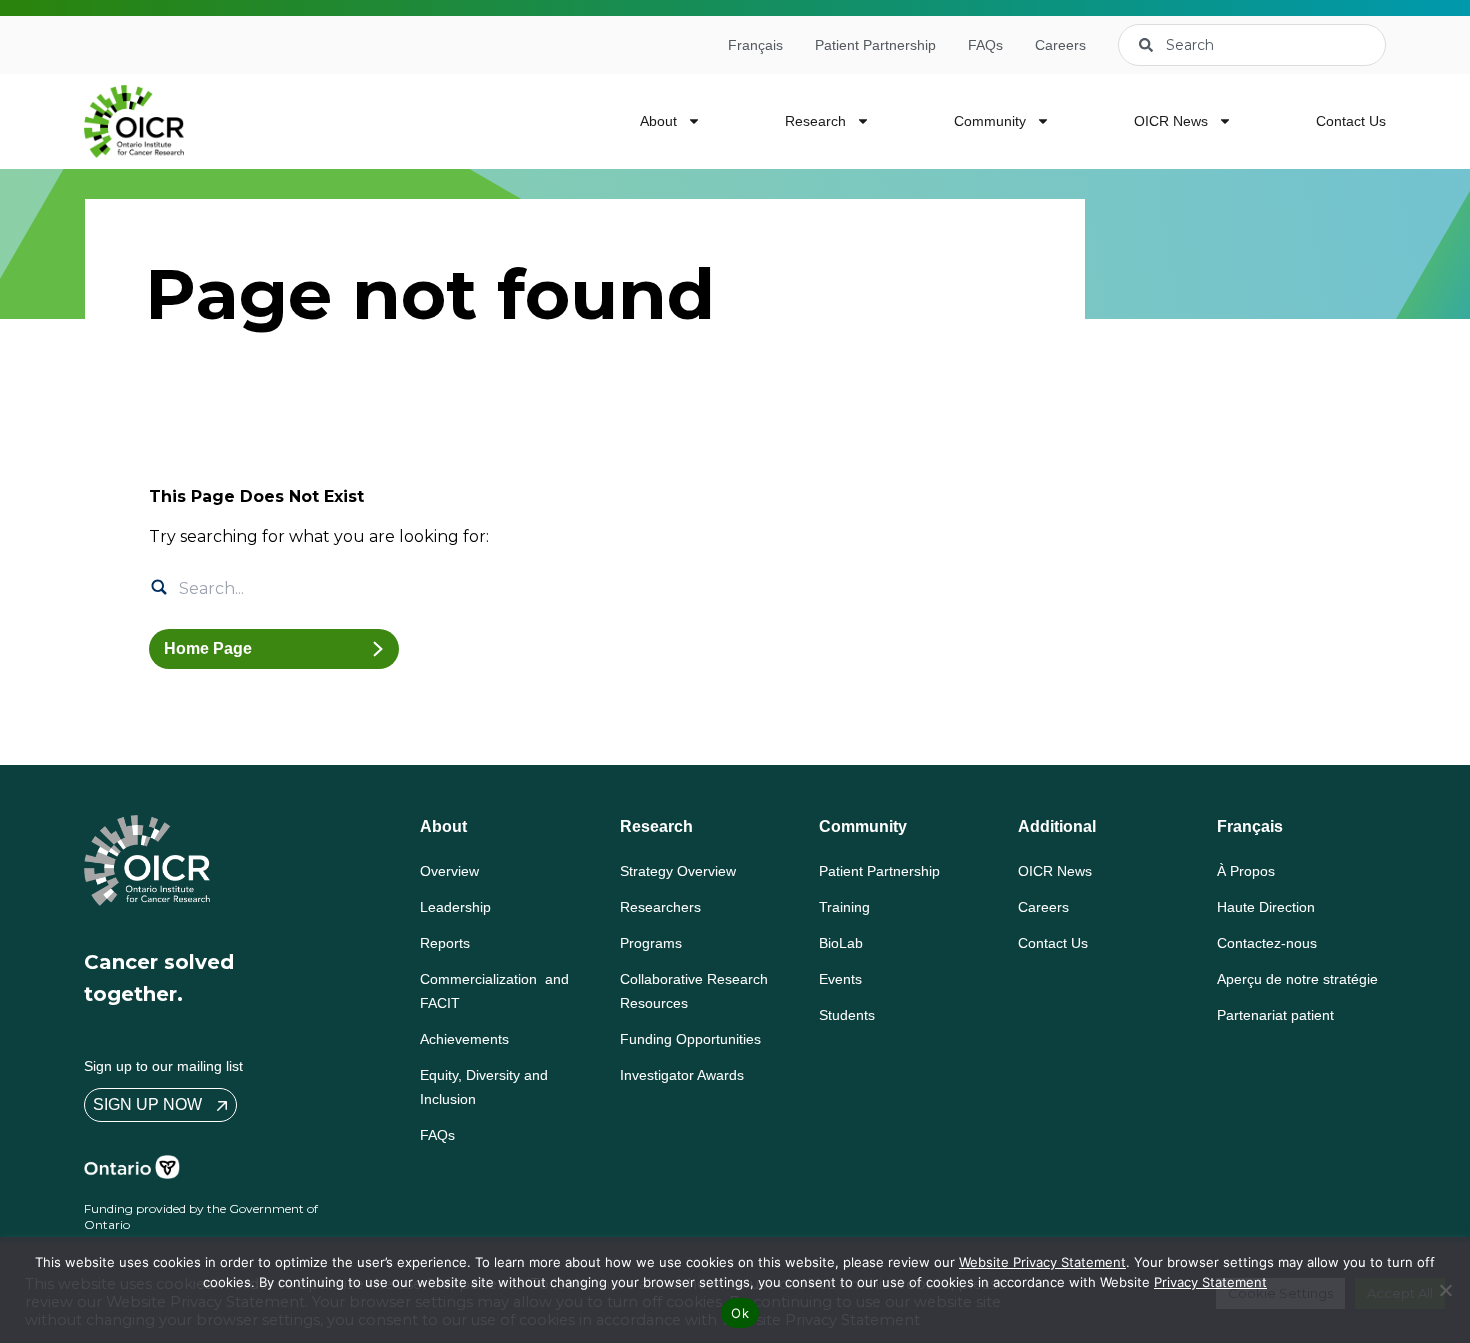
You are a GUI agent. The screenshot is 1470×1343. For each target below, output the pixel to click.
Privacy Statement (1210, 1282)
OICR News (1171, 121)
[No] (1445, 1290)
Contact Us (1351, 121)
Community (990, 121)
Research (815, 121)
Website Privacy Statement (1042, 1262)
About (658, 121)
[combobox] (1252, 45)
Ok (740, 1313)
